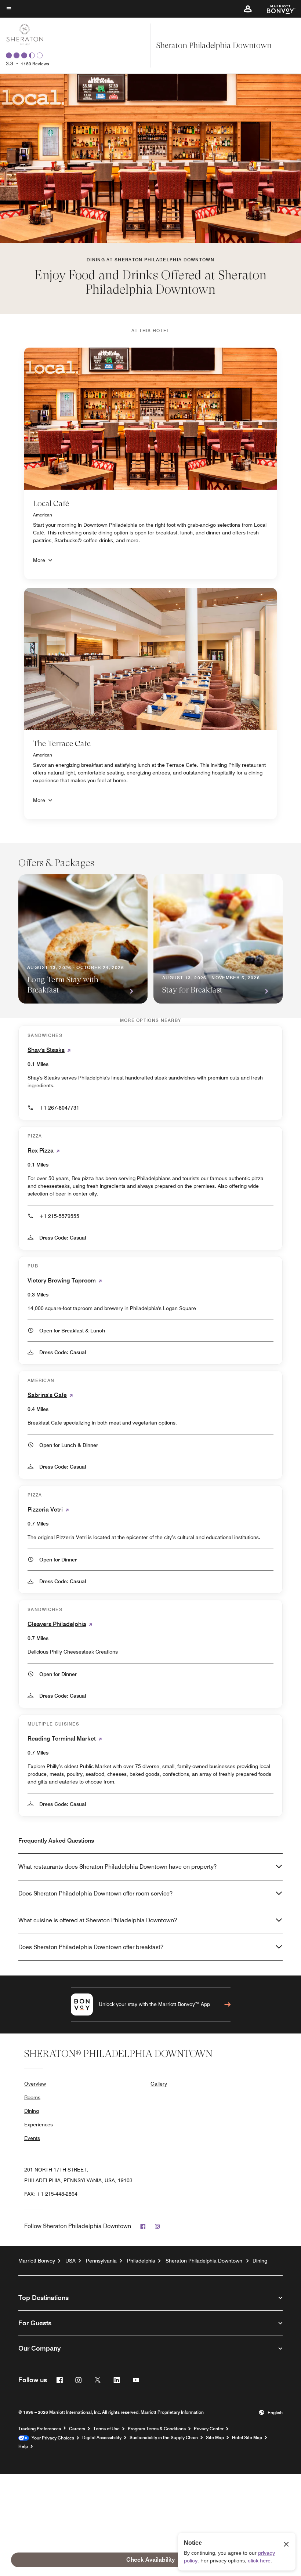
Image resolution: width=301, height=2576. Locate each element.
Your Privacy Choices (52, 2438)
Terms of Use (106, 2429)
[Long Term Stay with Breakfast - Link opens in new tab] (83, 939)
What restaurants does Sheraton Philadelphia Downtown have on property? (117, 1867)
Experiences (39, 2125)
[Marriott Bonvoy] (277, 9)
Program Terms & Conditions (157, 2429)
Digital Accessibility (102, 2438)
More (39, 560)
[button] (248, 9)
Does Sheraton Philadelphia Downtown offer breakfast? (91, 1947)
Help (23, 2446)
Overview (35, 2084)
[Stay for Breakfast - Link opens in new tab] (218, 939)
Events (32, 2138)
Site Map (215, 2438)
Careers (77, 2429)
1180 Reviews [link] (35, 64)
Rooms (32, 2097)
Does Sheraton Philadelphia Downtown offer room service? (95, 1893)
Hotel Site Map (247, 2438)
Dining (32, 2111)
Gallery (159, 2084)
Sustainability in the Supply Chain (164, 2438)
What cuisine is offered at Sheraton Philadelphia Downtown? (98, 1920)
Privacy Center (209, 2429)
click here (259, 2561)
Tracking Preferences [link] (40, 2429)
